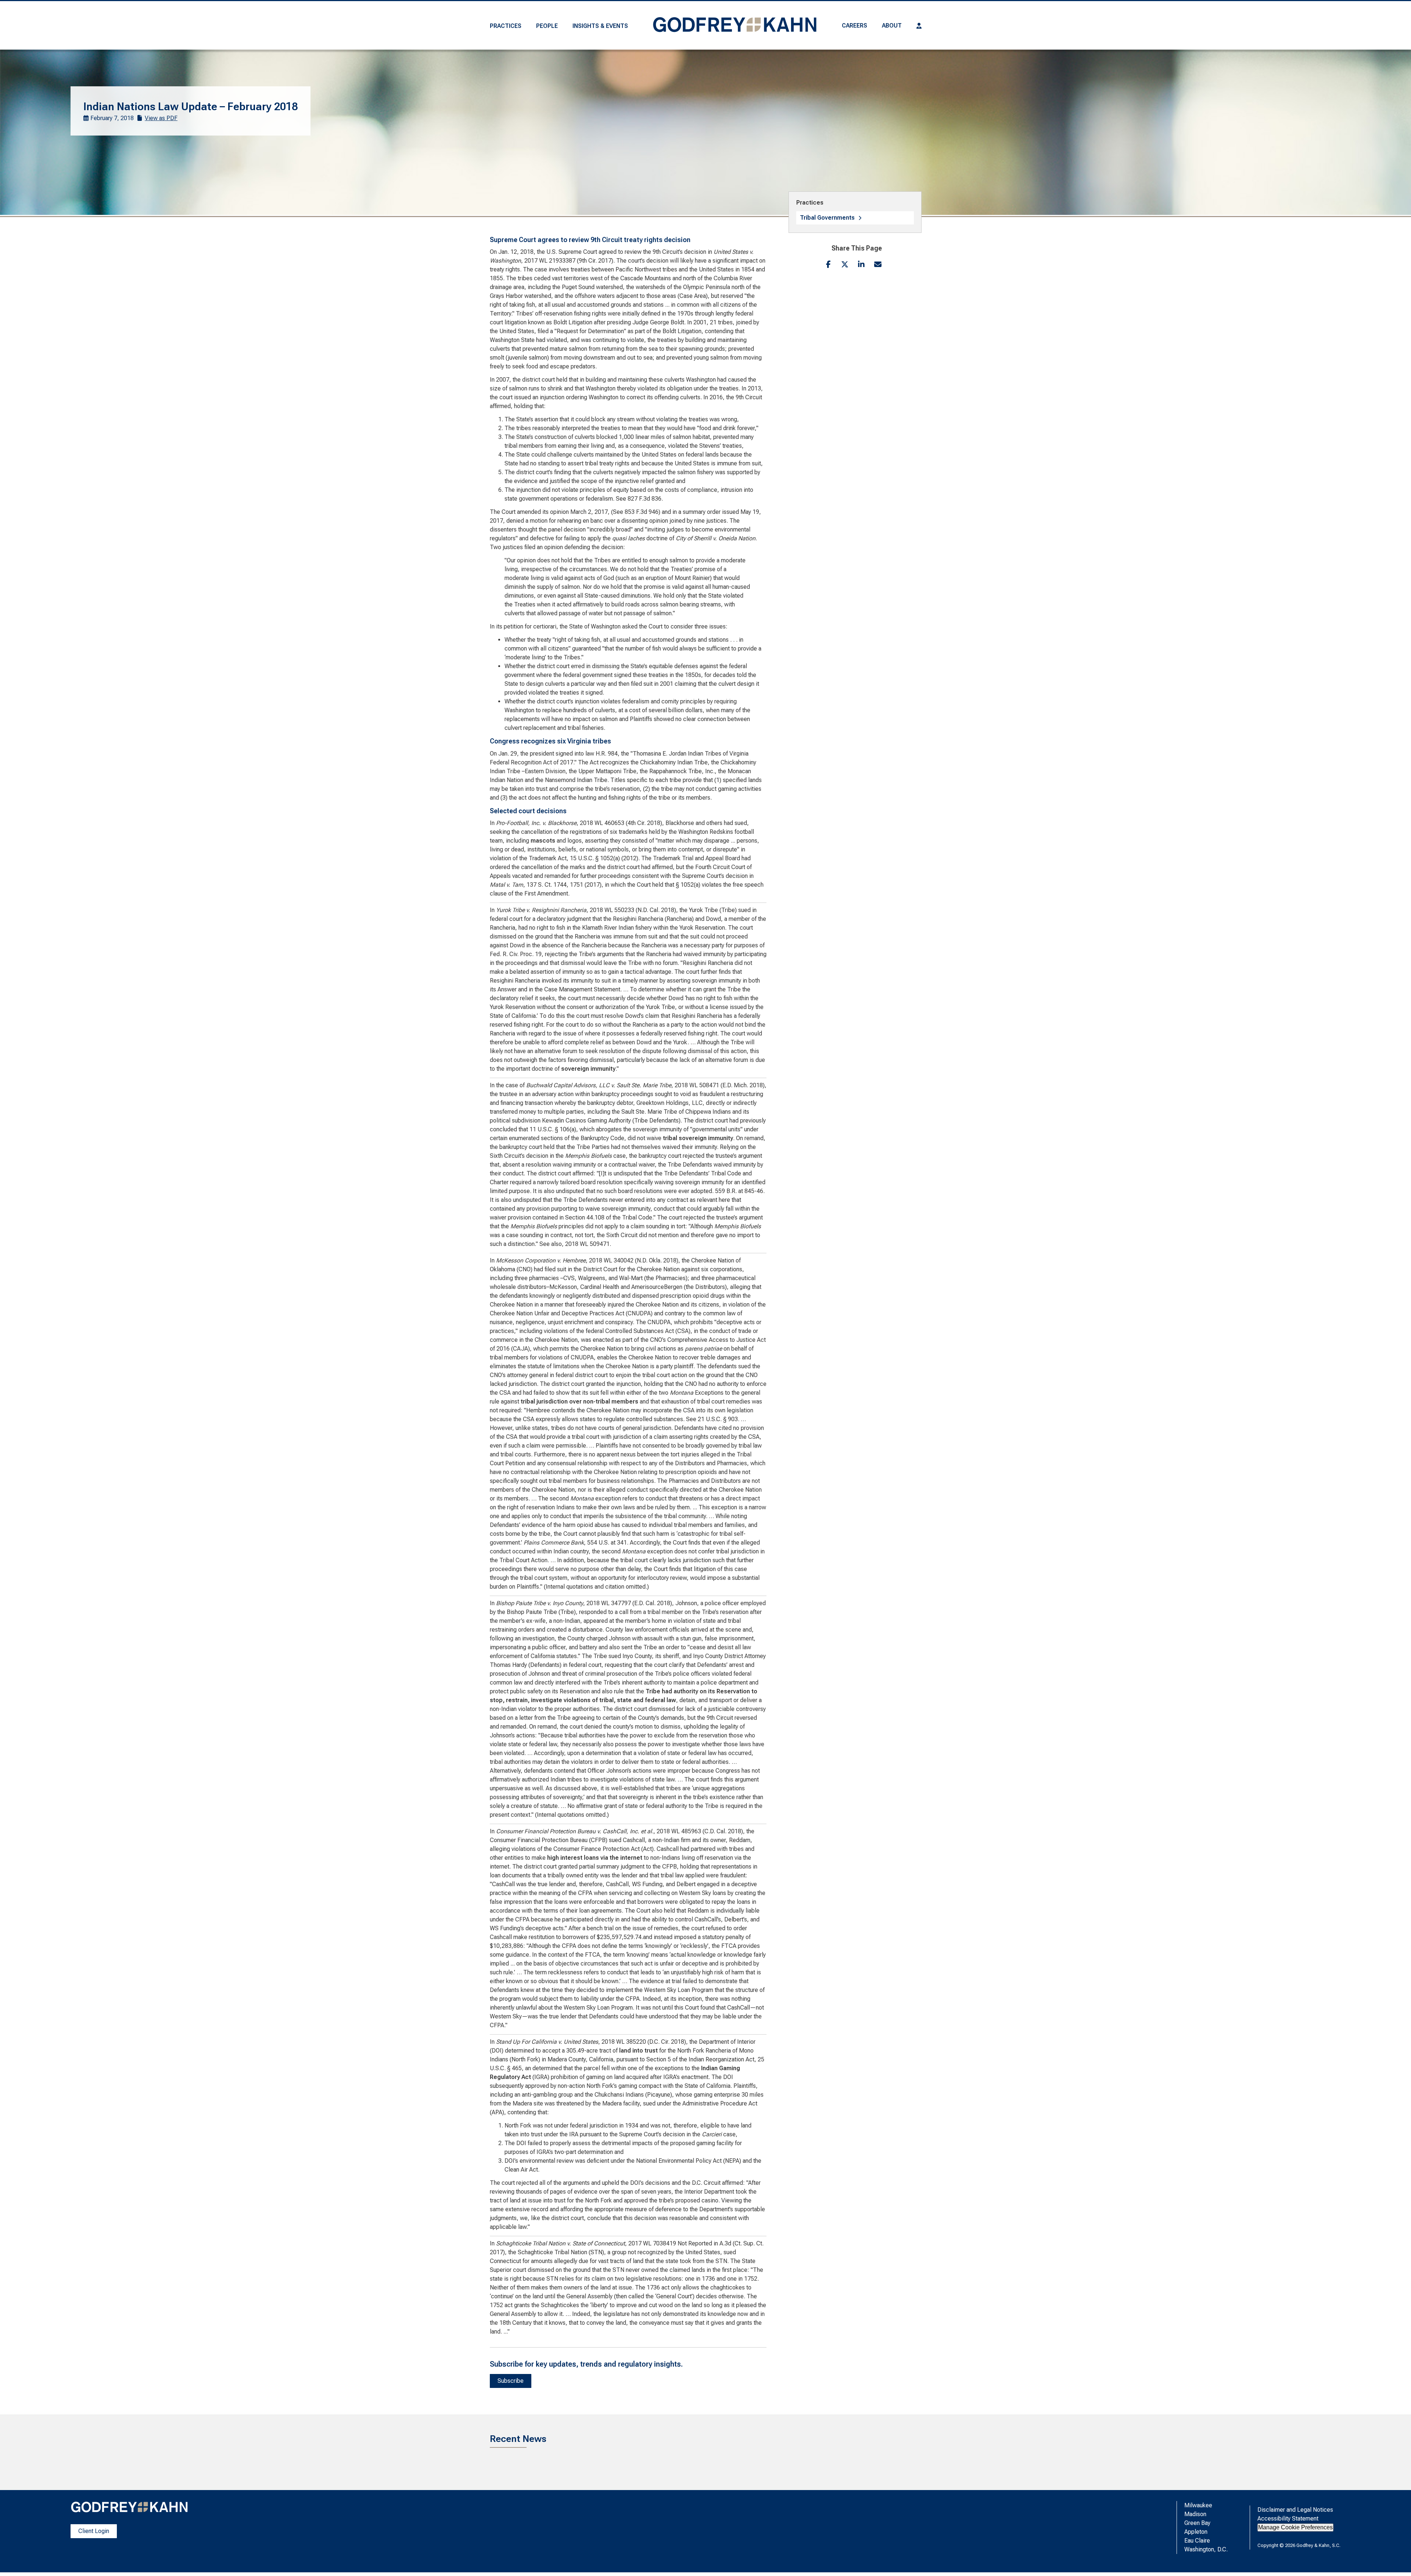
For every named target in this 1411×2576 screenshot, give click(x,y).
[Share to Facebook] (828, 264)
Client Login (94, 2531)
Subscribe (511, 2381)
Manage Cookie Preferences (1295, 2527)
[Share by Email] (878, 264)
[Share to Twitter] (845, 264)
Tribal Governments (827, 218)
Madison (1195, 2514)
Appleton (1196, 2532)
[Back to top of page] (1396, 2559)
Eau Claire (1197, 2541)
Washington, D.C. (1206, 2549)
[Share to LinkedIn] (861, 264)
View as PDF (161, 118)
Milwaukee (1198, 2505)
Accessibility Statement (1288, 2519)
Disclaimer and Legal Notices (1295, 2510)
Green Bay (1197, 2523)
